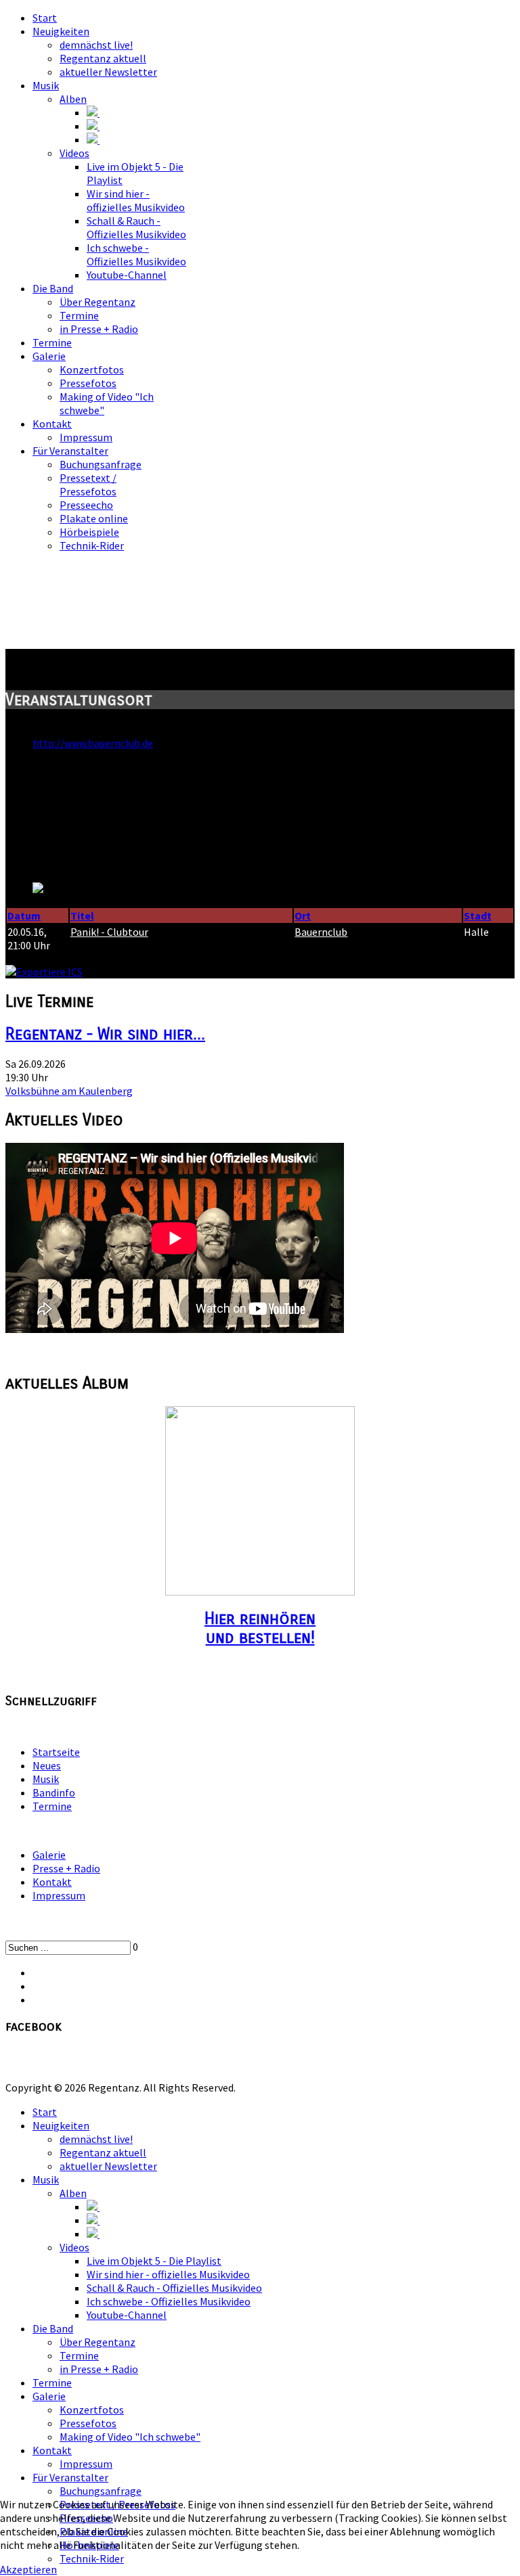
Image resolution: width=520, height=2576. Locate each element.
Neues (47, 1765)
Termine (52, 1806)
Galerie (49, 1855)
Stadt (478, 916)
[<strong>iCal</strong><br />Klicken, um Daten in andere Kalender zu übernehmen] (44, 972)
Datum (24, 916)
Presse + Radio (66, 1868)
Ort (303, 916)
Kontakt (52, 1882)
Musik (46, 1779)
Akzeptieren (28, 2569)
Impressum (59, 1895)
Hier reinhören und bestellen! (260, 1628)
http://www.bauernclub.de (93, 743)
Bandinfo (54, 1792)
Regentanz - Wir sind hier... (105, 1034)
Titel (82, 916)
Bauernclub (321, 932)
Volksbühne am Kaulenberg (69, 1091)
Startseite (56, 1752)
